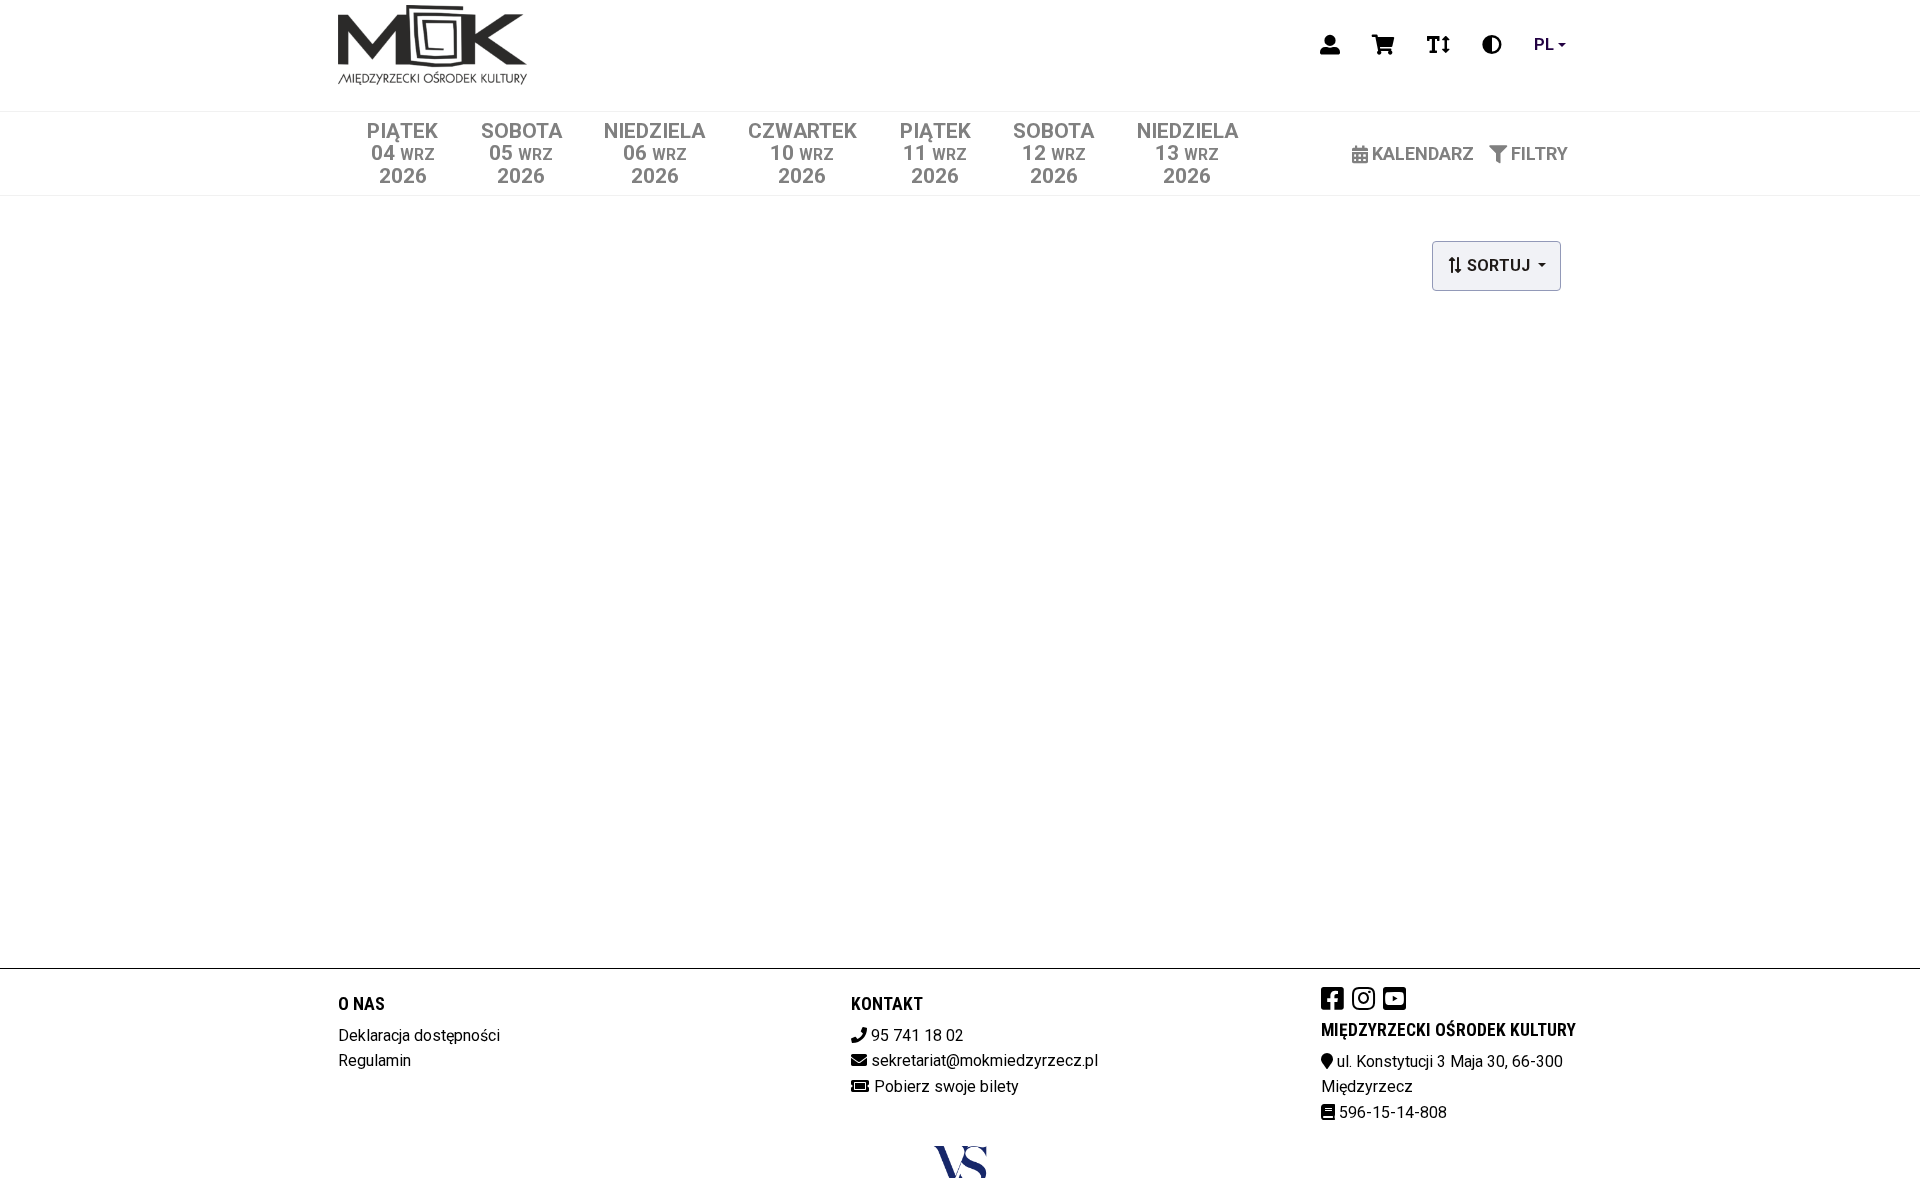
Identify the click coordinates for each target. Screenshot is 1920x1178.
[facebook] (1332, 998)
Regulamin (374, 1060)
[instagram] (1363, 998)
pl (1544, 44)
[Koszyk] (1383, 45)
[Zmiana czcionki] (1438, 45)
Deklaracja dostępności (419, 1035)
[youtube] (1394, 998)
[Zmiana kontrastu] (1492, 45)
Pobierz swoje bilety (946, 1086)
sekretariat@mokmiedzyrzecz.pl (984, 1060)
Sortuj (1498, 265)
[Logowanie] (1330, 45)
